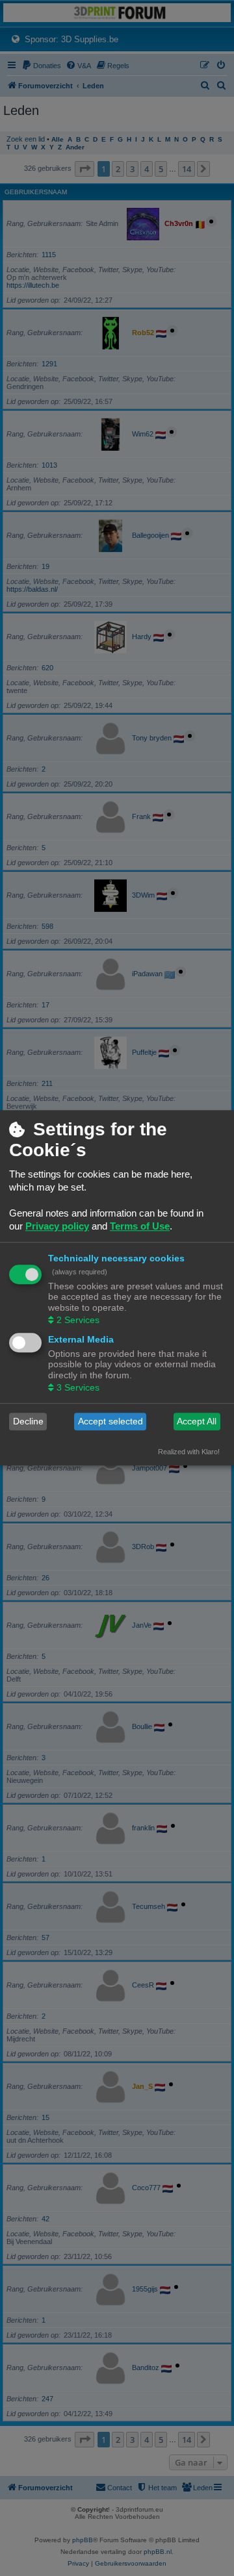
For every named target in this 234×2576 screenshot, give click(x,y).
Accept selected (110, 1422)
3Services (78, 1387)
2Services (78, 1320)
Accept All (197, 1422)
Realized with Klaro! (189, 1452)
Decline (28, 1422)
